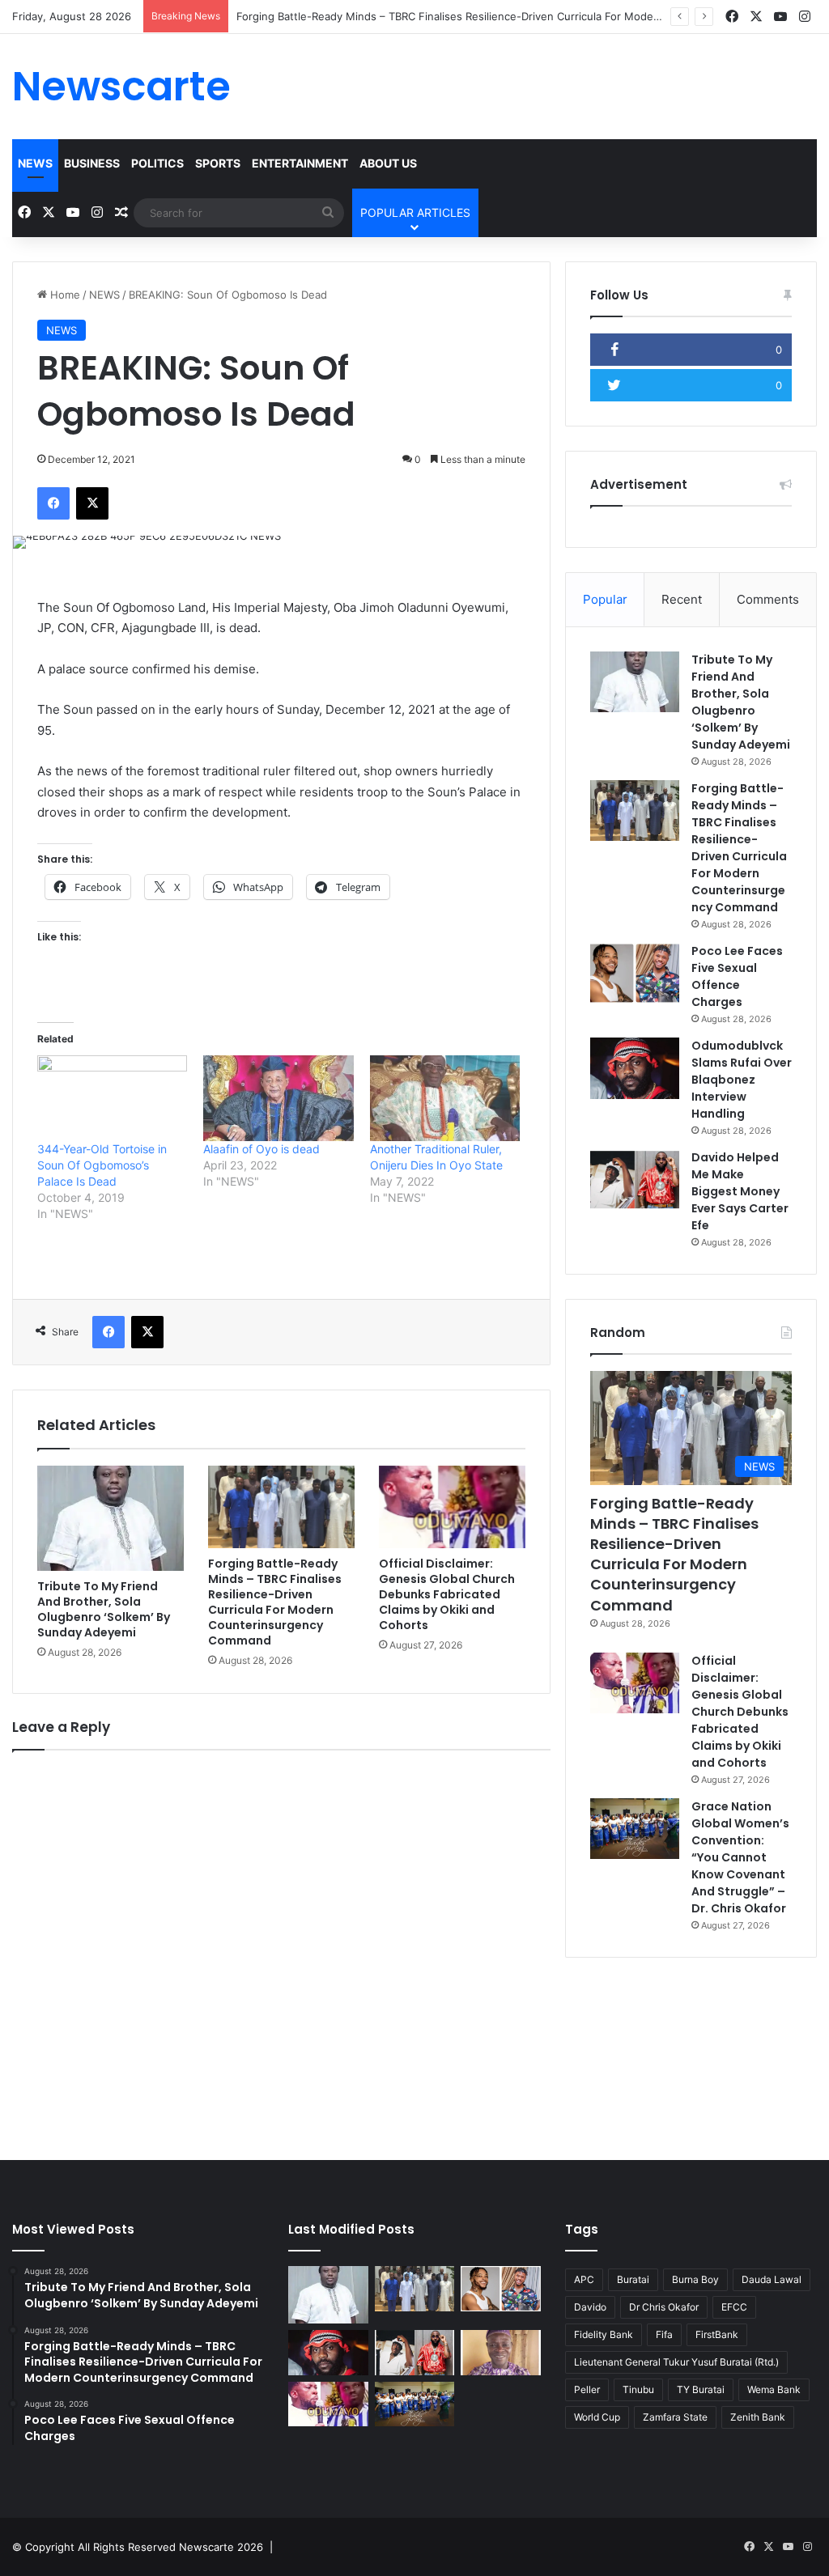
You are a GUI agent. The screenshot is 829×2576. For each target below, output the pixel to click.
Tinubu (638, 2389)
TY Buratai (701, 2389)
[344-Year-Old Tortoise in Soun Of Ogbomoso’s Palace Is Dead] (112, 1098)
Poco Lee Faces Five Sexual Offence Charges (737, 976)
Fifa (664, 2334)
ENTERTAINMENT (300, 163)
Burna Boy (695, 2279)
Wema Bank (774, 2389)
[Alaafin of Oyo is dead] (278, 1098)
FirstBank (717, 2334)
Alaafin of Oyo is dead (261, 1149)
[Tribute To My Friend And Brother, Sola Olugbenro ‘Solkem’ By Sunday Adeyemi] (111, 1518)
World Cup (597, 2417)
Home (64, 295)
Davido (590, 2307)
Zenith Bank (758, 2417)
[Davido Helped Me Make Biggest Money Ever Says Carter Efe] (635, 1180)
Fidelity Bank (604, 2334)
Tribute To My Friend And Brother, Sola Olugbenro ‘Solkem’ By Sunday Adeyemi (104, 1609)
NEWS (35, 163)
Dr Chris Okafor (664, 2307)
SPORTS (218, 163)
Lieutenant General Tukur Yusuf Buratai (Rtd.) (676, 2362)
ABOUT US (388, 163)
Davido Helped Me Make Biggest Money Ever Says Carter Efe (740, 1191)
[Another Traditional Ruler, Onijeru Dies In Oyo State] (445, 1098)
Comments (768, 599)
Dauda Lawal (772, 2279)
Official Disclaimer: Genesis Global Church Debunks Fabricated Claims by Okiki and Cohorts (447, 1594)
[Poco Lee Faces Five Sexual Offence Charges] (635, 973)
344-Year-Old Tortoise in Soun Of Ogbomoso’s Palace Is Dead (102, 1165)
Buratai (633, 2279)
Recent (682, 599)
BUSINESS (92, 163)
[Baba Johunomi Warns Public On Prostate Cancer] (500, 2353)
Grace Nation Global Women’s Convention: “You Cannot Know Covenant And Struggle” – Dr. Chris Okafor (740, 1857)
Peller (587, 2389)
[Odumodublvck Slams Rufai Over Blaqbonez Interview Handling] (635, 1068)
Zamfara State (675, 2417)
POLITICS (157, 163)
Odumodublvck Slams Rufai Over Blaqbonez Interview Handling (742, 1080)
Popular (605, 599)
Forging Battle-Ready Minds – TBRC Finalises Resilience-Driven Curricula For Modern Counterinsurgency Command (527, 16)
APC (584, 2279)
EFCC (734, 2307)
